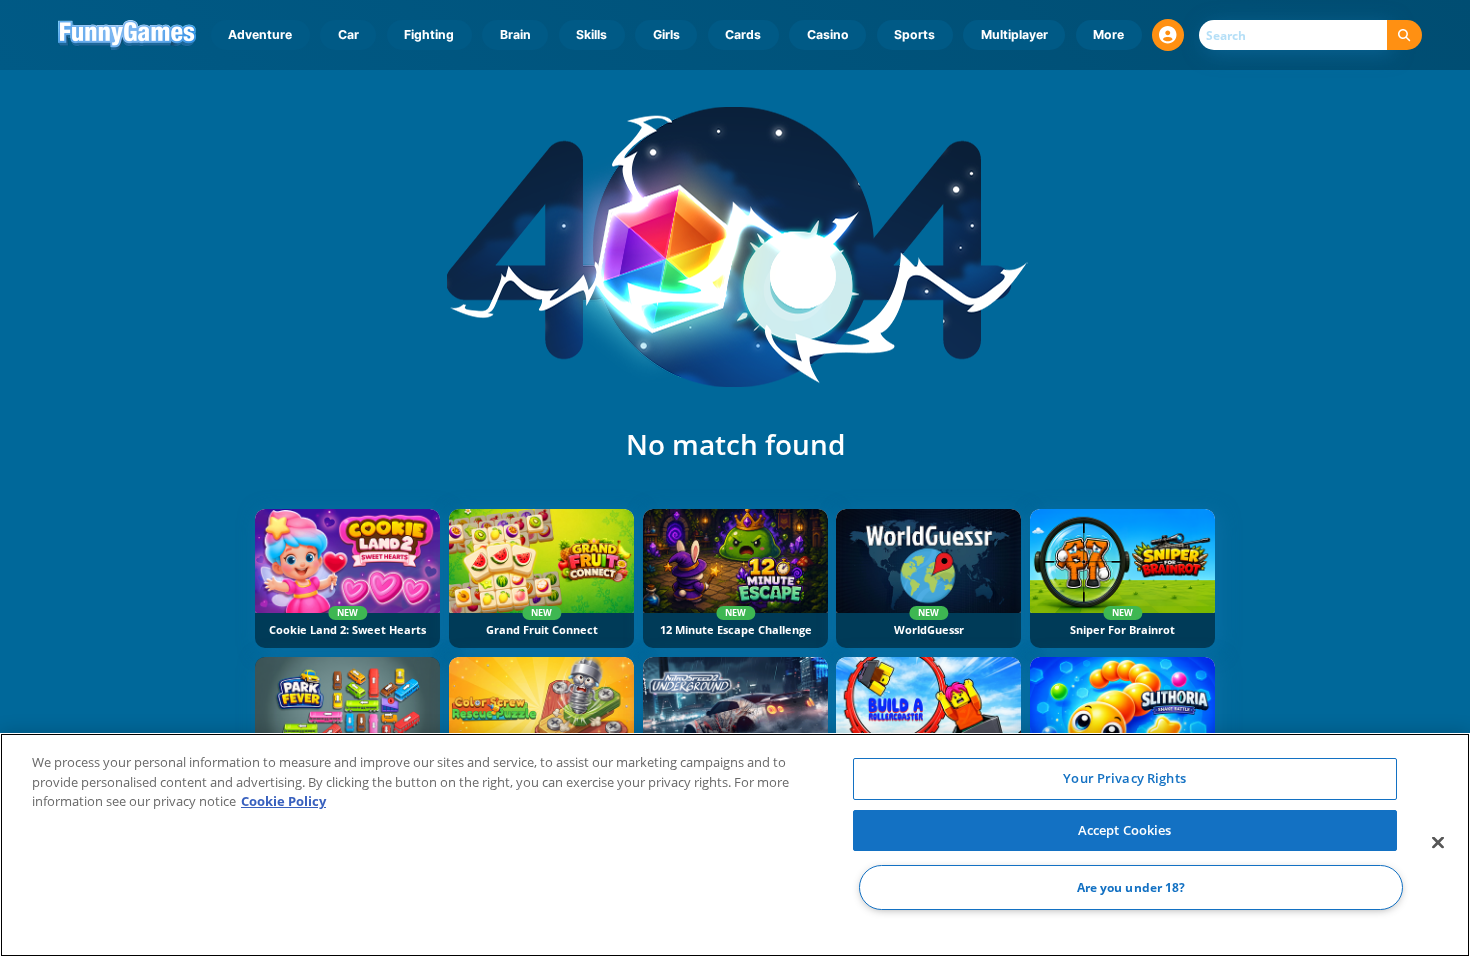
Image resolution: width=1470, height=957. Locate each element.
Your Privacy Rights (1124, 778)
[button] (1168, 35)
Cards (743, 34)
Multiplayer (1014, 34)
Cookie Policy (283, 801)
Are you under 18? (1131, 887)
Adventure (260, 34)
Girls (666, 34)
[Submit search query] (1404, 35)
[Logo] (127, 35)
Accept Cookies (1125, 830)
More (1108, 34)
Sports (914, 34)
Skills (591, 34)
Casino (828, 34)
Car (348, 34)
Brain (515, 34)
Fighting (429, 34)
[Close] (1438, 843)
